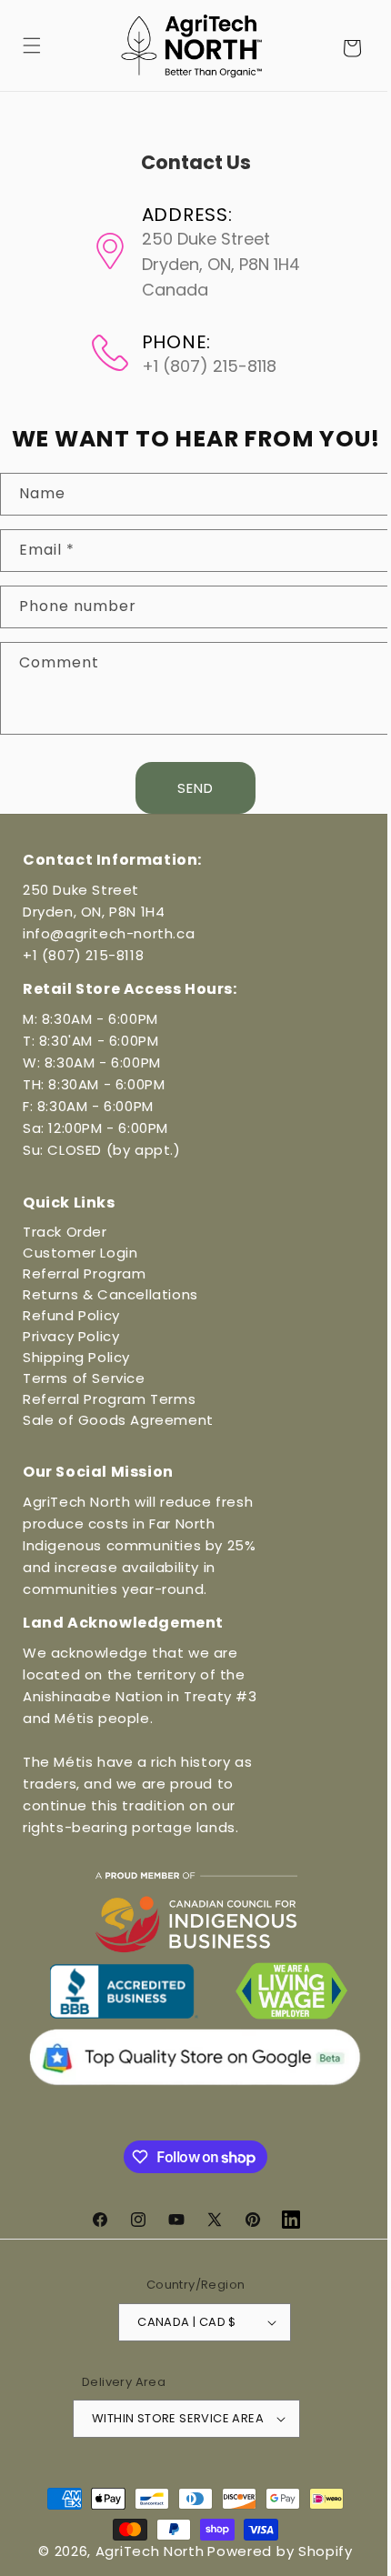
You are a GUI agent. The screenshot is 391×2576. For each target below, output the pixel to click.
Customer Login (80, 1253)
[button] (32, 45)
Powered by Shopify (274, 2551)
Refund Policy (71, 1315)
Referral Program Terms (109, 1399)
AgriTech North (143, 2551)
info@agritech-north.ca (109, 933)
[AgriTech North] (185, 45)
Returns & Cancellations (110, 1294)
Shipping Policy (76, 1357)
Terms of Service (84, 1378)
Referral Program (85, 1273)
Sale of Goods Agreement (118, 1420)
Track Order (65, 1232)
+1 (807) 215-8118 (83, 955)
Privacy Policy (71, 1336)
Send (189, 788)
